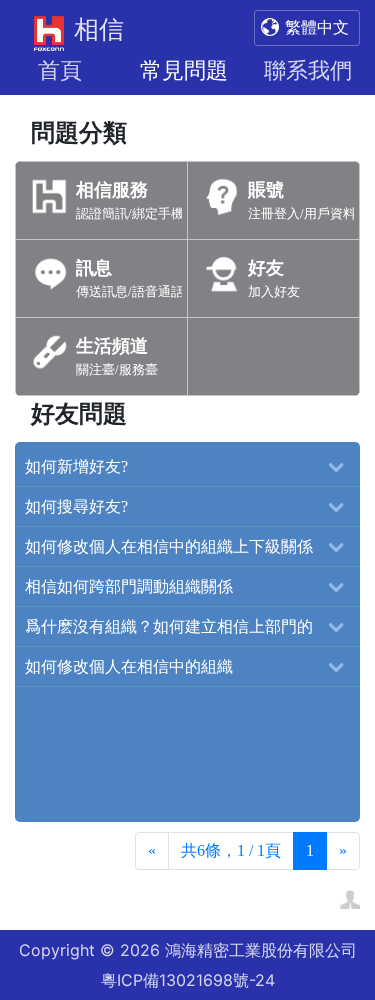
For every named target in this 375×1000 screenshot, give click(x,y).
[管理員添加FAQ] (350, 897)
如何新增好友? (76, 466)
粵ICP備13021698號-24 (188, 980)
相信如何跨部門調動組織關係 (129, 586)
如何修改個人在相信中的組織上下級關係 (169, 546)
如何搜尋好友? (76, 506)
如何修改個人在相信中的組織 (129, 666)
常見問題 (184, 70)
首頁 (60, 70)
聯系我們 (308, 70)
